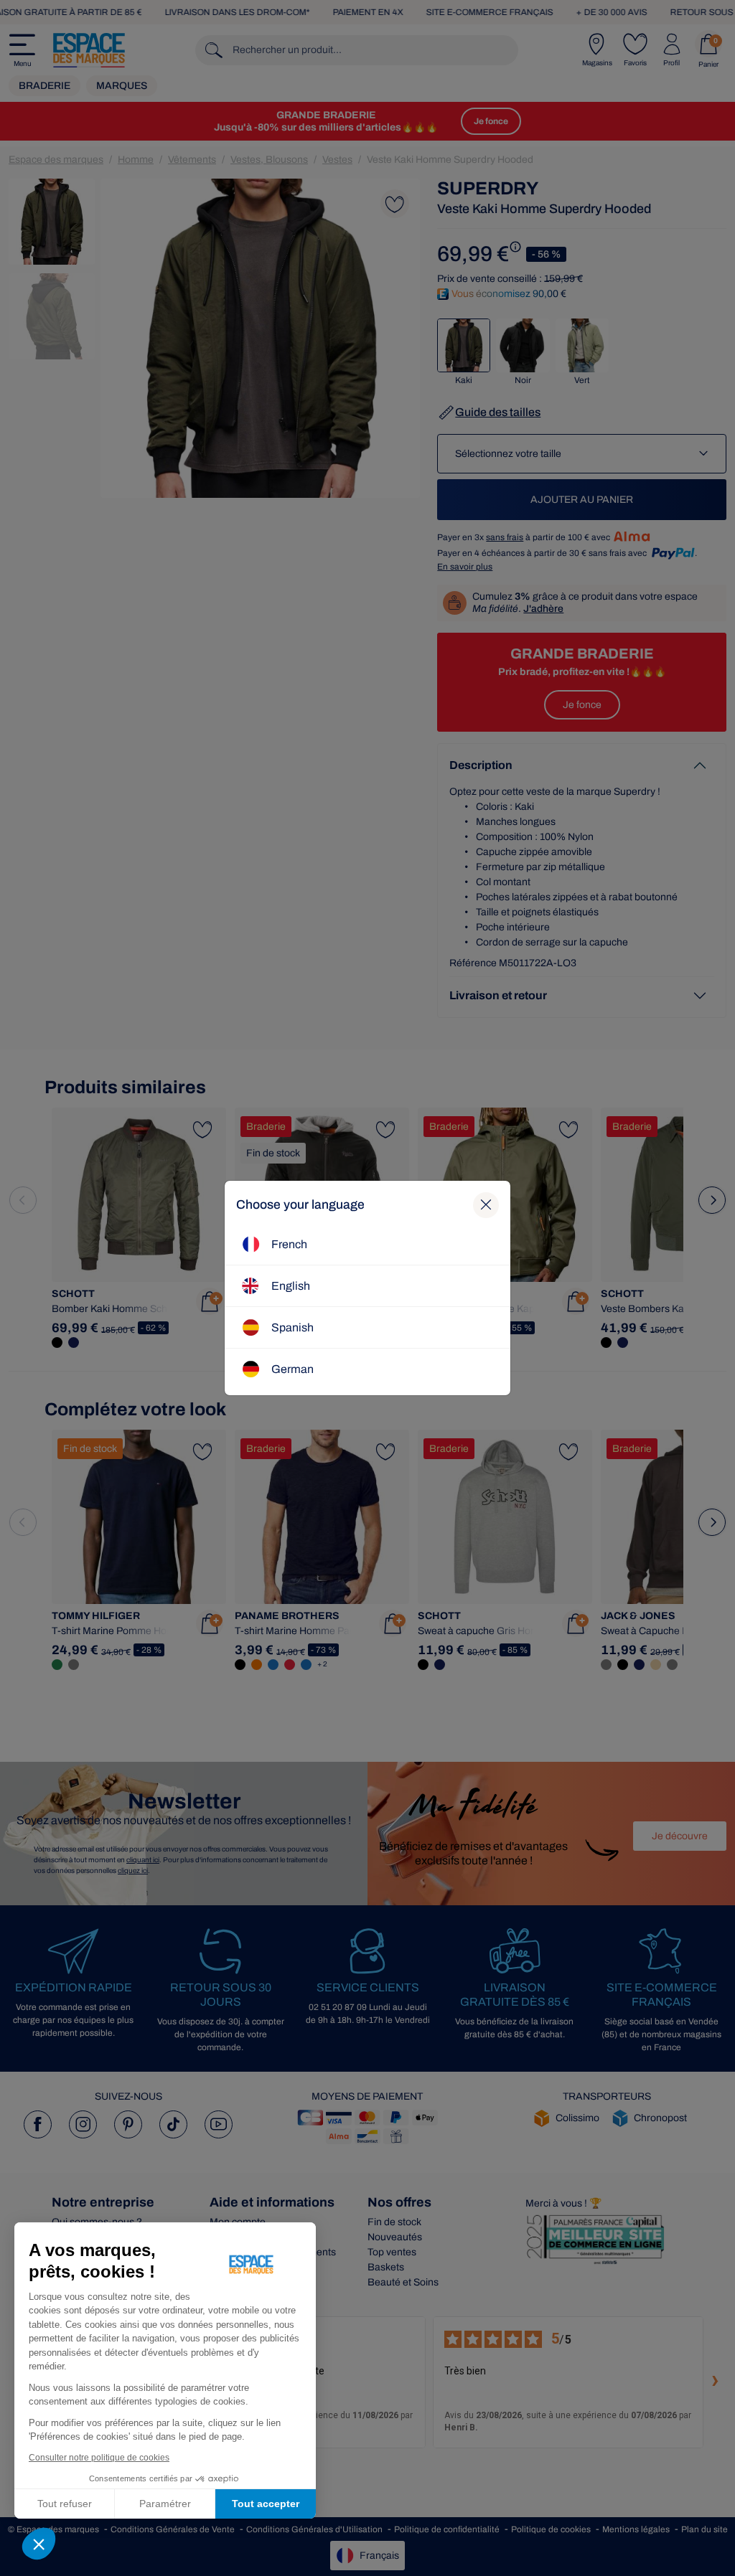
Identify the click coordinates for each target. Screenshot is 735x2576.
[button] (39, 2544)
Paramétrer (165, 2504)
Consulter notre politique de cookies (99, 2458)
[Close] (486, 1205)
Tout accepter (266, 2504)
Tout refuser (65, 2504)
